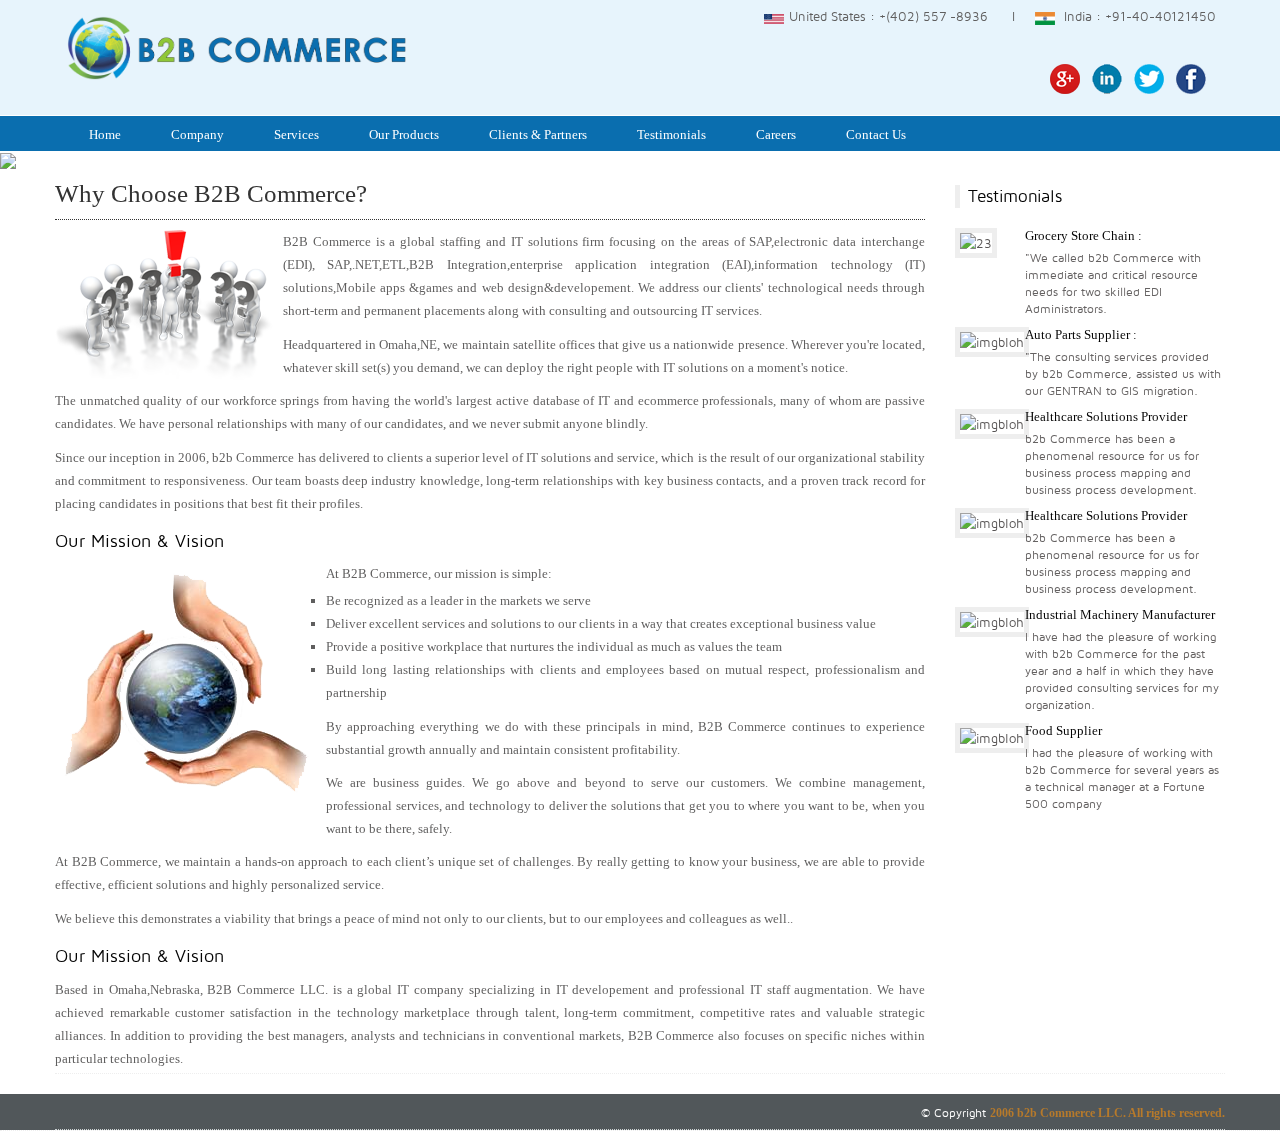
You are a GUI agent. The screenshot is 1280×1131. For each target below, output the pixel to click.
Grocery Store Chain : (1083, 235)
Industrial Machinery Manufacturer (1120, 614)
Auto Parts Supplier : (1081, 334)
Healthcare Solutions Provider (1106, 416)
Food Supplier (1063, 730)
